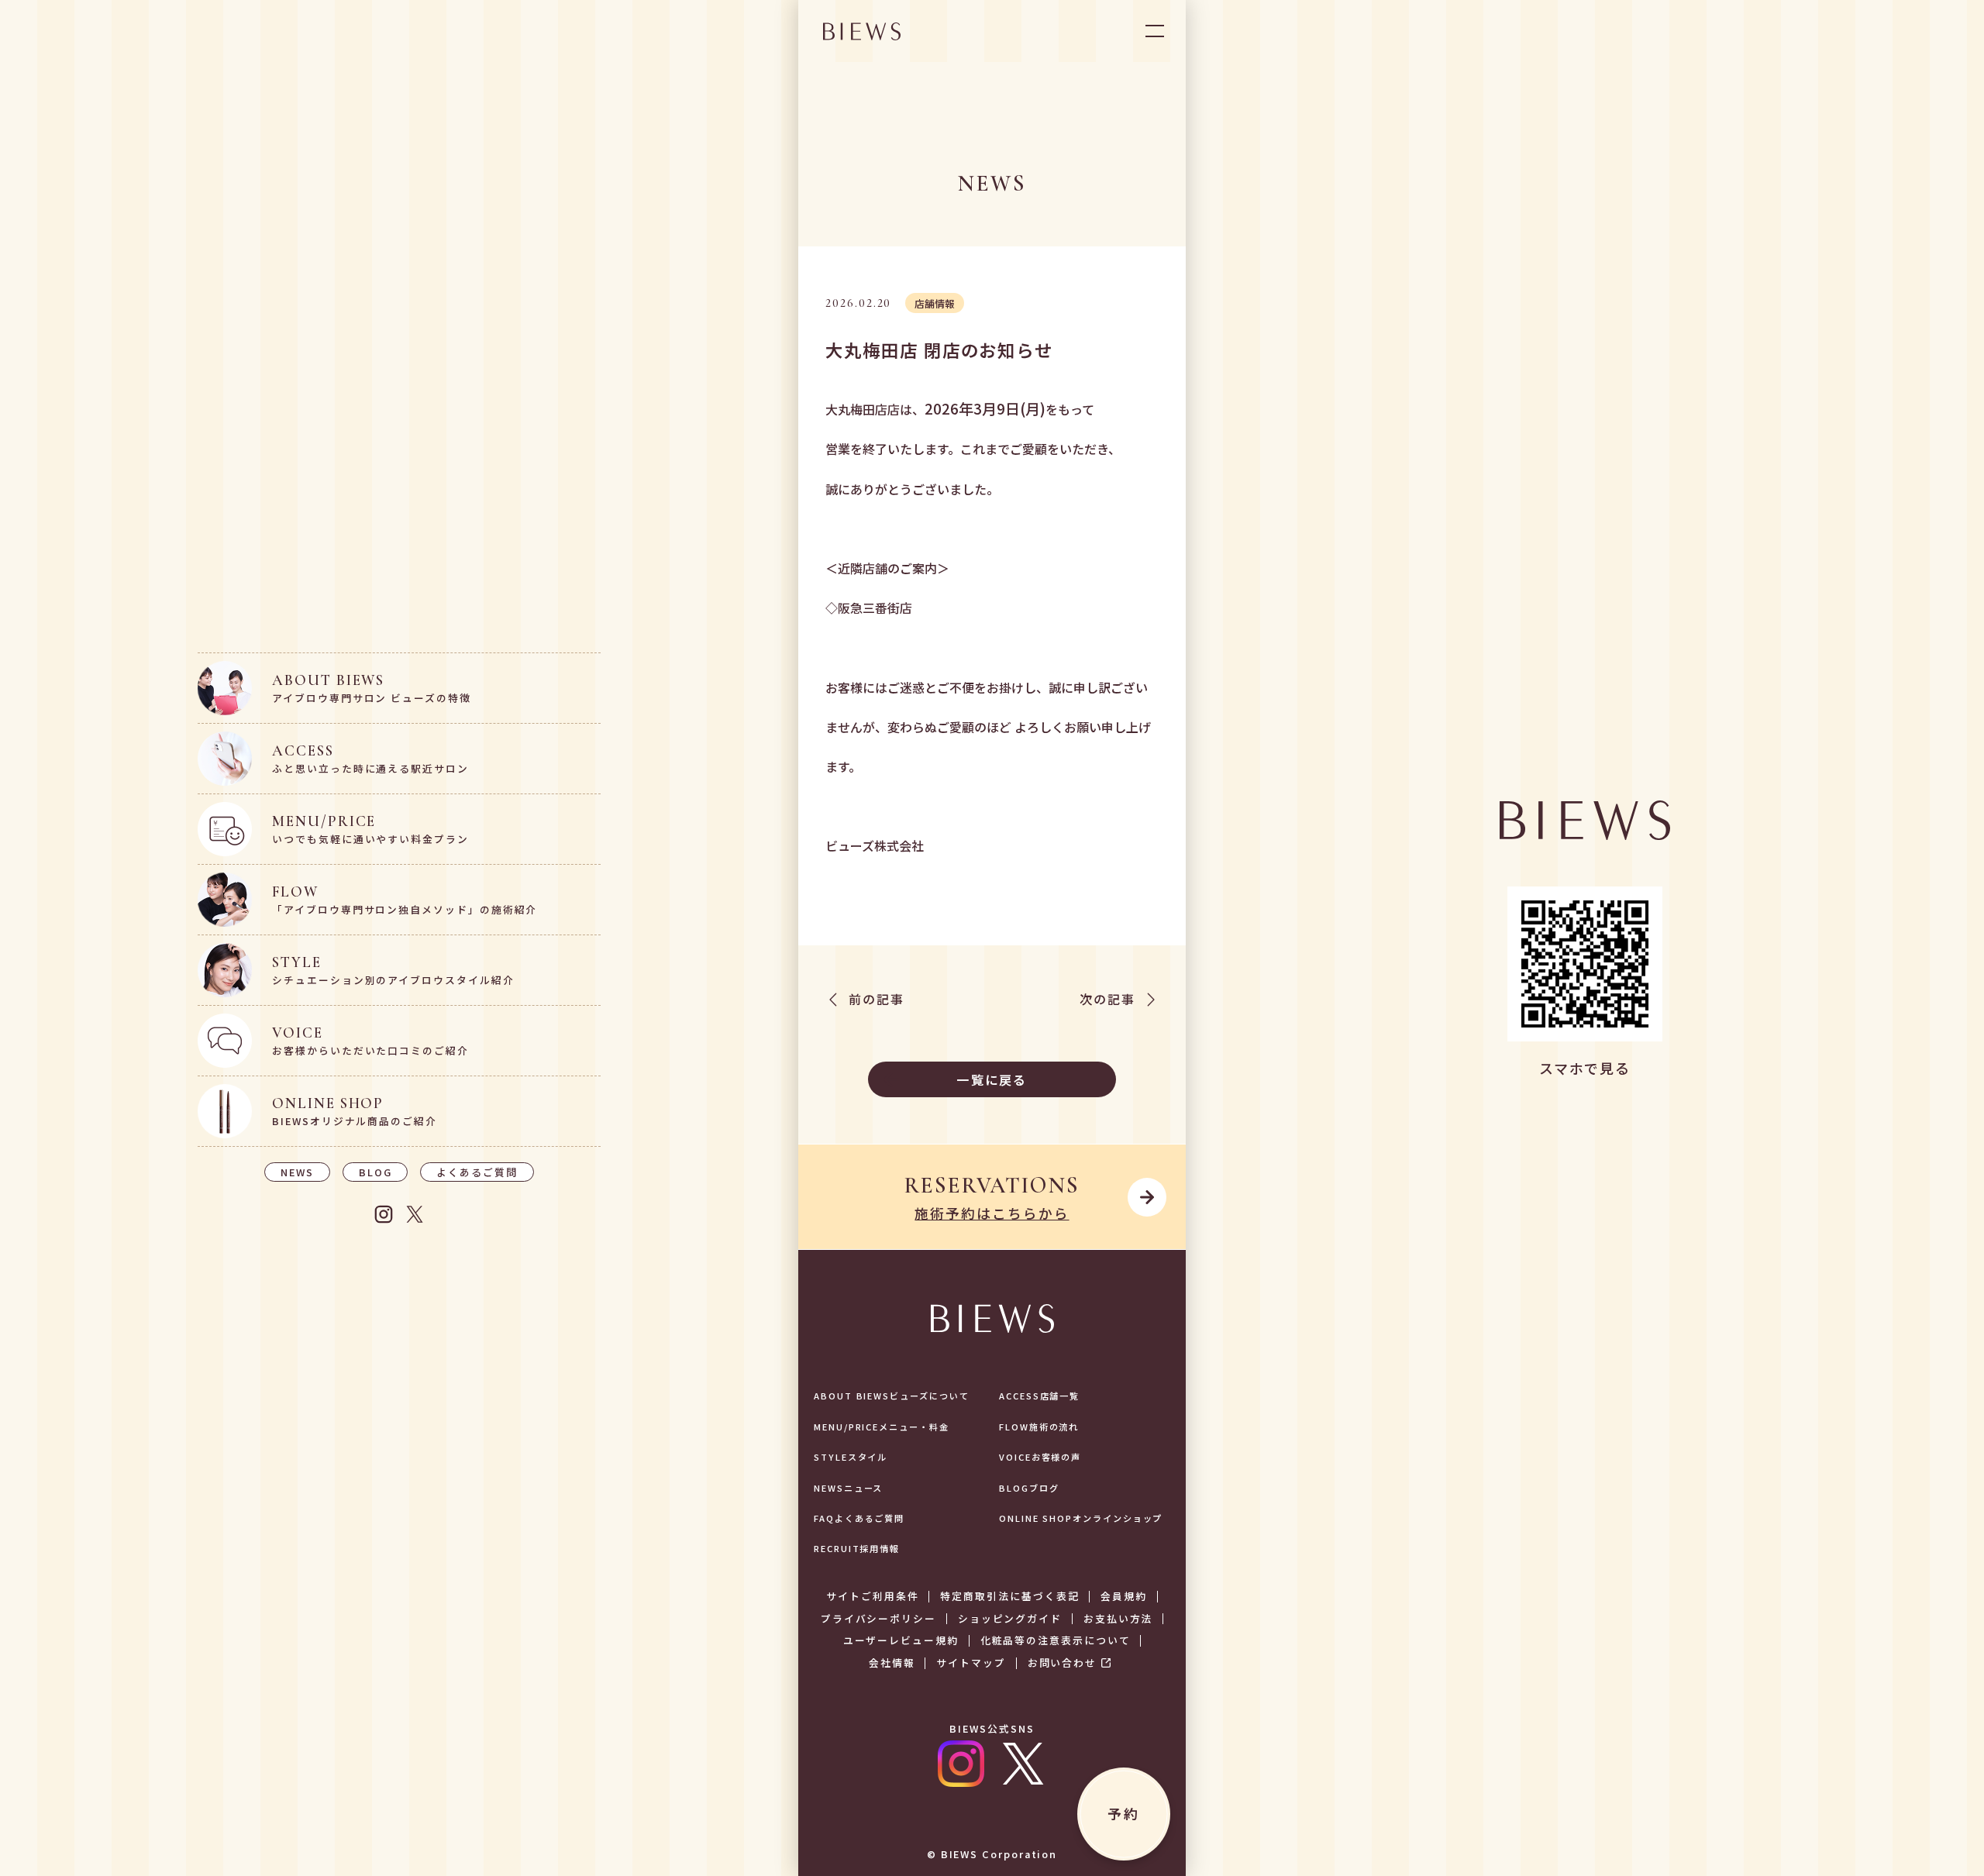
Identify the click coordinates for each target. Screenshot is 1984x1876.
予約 (1123, 1814)
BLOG (375, 1172)
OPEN (1155, 31)
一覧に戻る (992, 1079)
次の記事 (1107, 1000)
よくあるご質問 (477, 1172)
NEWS (297, 1172)
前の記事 (877, 1000)
